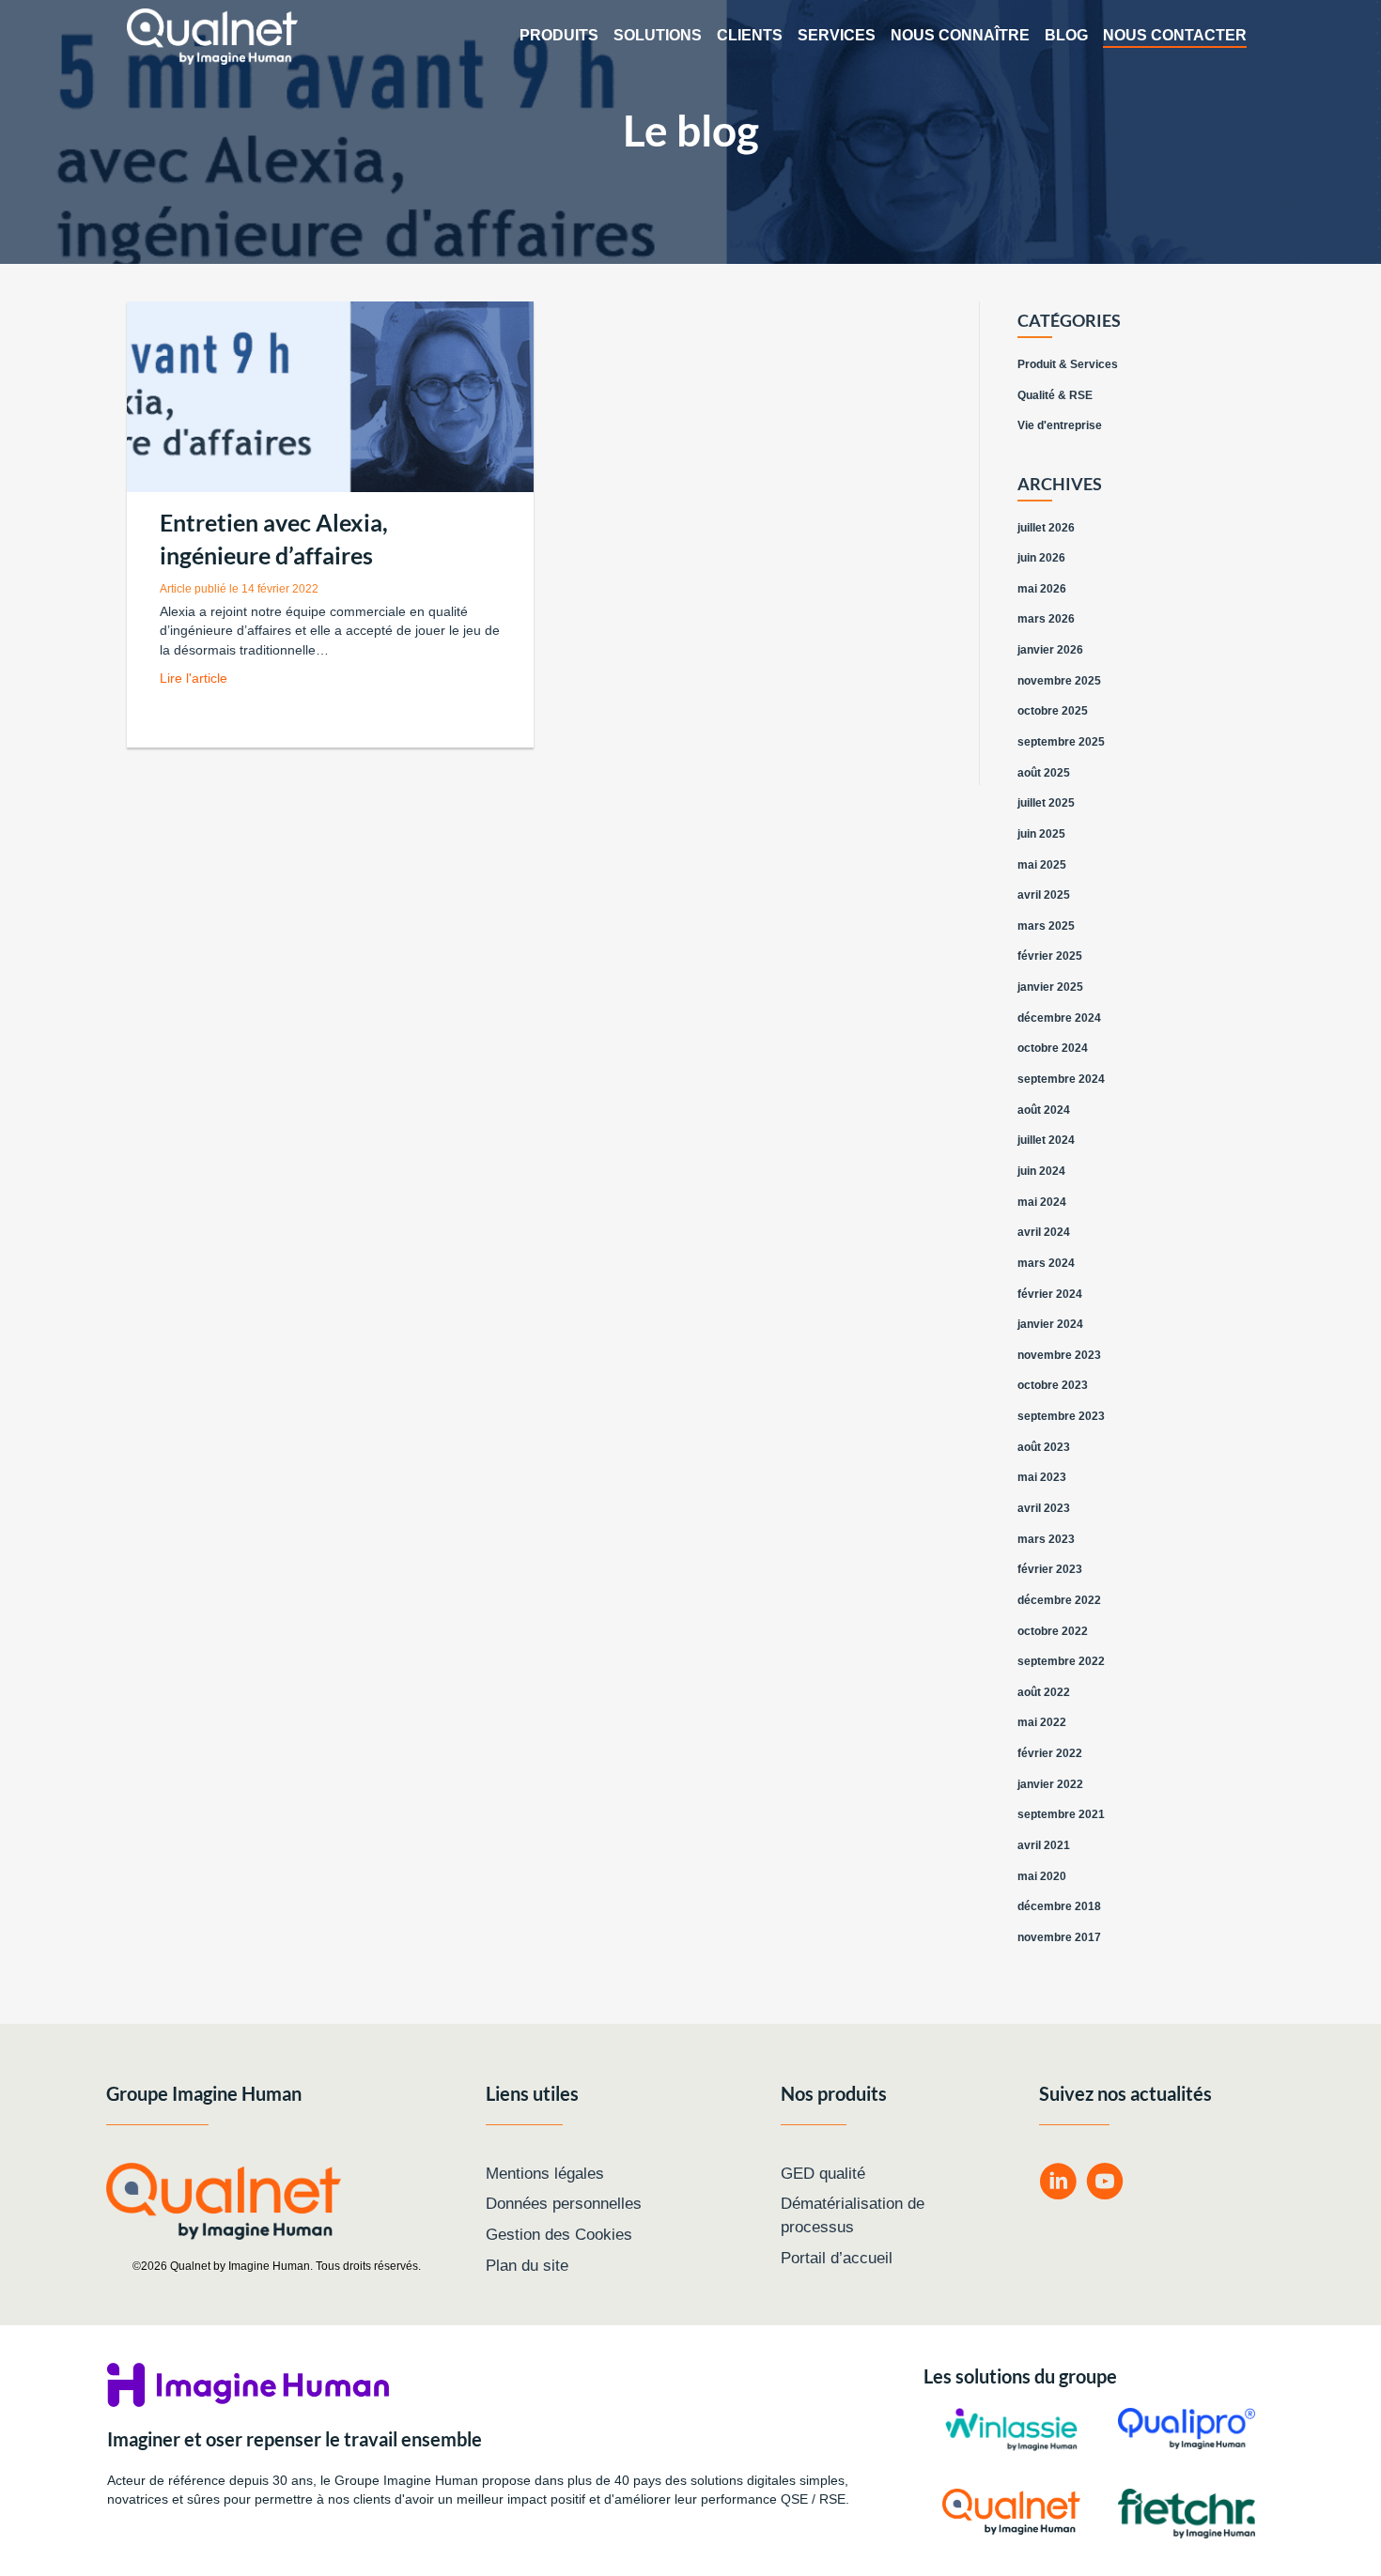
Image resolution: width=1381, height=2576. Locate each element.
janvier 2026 (1050, 650)
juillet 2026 (1046, 528)
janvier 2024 (1050, 1324)
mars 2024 (1046, 1263)
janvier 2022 (1050, 1784)
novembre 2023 (1059, 1355)
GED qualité (823, 2174)
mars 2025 (1046, 926)
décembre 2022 (1059, 1600)
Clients (750, 35)
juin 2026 (1041, 558)
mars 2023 (1046, 1539)
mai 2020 (1042, 1876)
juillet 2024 (1046, 1140)
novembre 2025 (1059, 681)
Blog (1066, 35)
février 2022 (1050, 1753)
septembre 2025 (1061, 742)
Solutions (658, 35)
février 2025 (1050, 956)
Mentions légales (545, 2174)
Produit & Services (1068, 364)
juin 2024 (1041, 1171)
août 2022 (1044, 1692)
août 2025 (1044, 773)
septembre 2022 (1061, 1661)
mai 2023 (1042, 1477)
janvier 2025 (1050, 987)
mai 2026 (1042, 589)
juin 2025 (1041, 834)
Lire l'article (194, 678)
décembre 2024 (1059, 1018)
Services (837, 35)
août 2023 (1044, 1447)
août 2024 (1044, 1110)
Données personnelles (564, 2204)
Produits (559, 35)
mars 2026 (1046, 619)
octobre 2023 (1053, 1385)
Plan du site (527, 2266)
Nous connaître (960, 35)
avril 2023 (1044, 1508)
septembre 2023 (1061, 1416)
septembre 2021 (1061, 1814)
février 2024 (1050, 1294)
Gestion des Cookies (559, 2235)
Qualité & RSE (1055, 395)
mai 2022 (1042, 1722)
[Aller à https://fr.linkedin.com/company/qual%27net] (1058, 2184)
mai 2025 (1042, 865)
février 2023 (1050, 1569)
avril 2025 (1044, 895)
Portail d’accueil (837, 2258)
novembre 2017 (1059, 1937)
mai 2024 (1042, 1202)
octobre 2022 (1053, 1631)
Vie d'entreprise (1060, 425)
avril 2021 (1044, 1845)
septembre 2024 (1061, 1079)
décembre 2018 (1059, 1906)
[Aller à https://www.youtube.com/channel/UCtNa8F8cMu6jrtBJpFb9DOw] (1105, 2184)
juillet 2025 (1046, 803)
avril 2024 (1044, 1232)
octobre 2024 (1053, 1048)
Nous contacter (1175, 35)
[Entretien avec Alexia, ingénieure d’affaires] (330, 396)
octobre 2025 (1053, 711)
